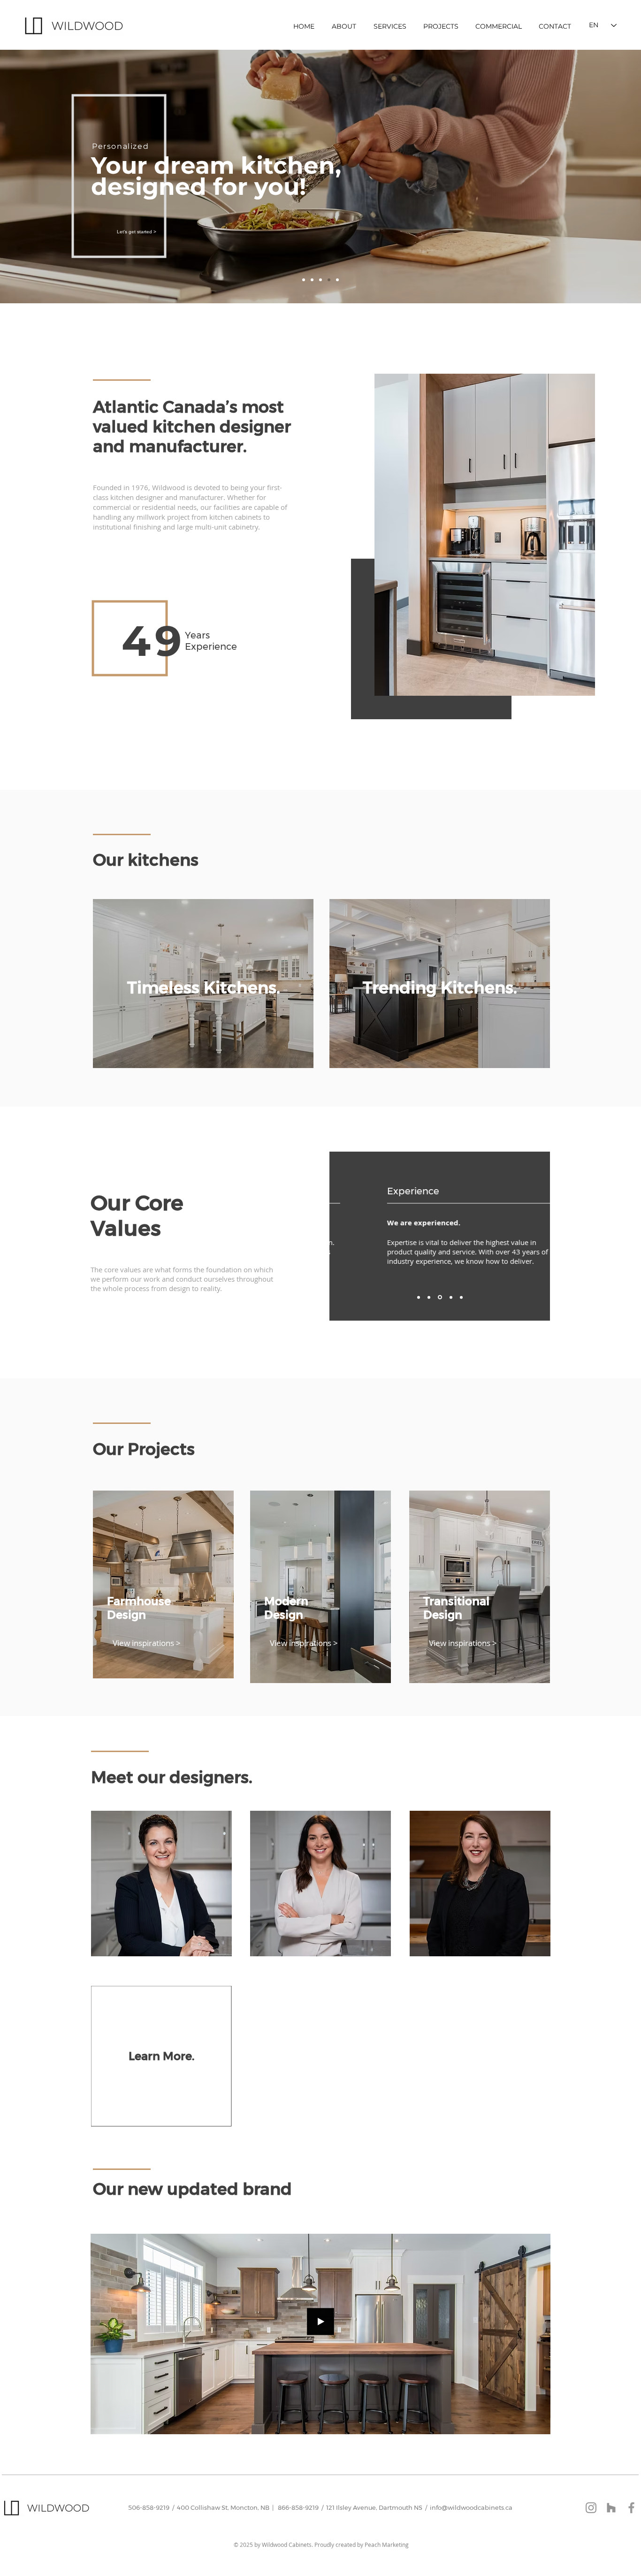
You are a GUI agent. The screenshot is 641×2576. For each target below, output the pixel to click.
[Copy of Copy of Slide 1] (320, 280)
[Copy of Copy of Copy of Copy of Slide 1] (461, 1297)
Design (126, 1615)
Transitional (456, 1601)
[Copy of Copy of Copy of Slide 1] (329, 280)
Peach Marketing (387, 2545)
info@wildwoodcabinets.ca (471, 2507)
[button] (538, 2399)
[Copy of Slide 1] (312, 280)
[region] (203, 984)
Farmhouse (139, 1601)
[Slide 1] (304, 280)
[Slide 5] (337, 280)
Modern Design (286, 1608)
